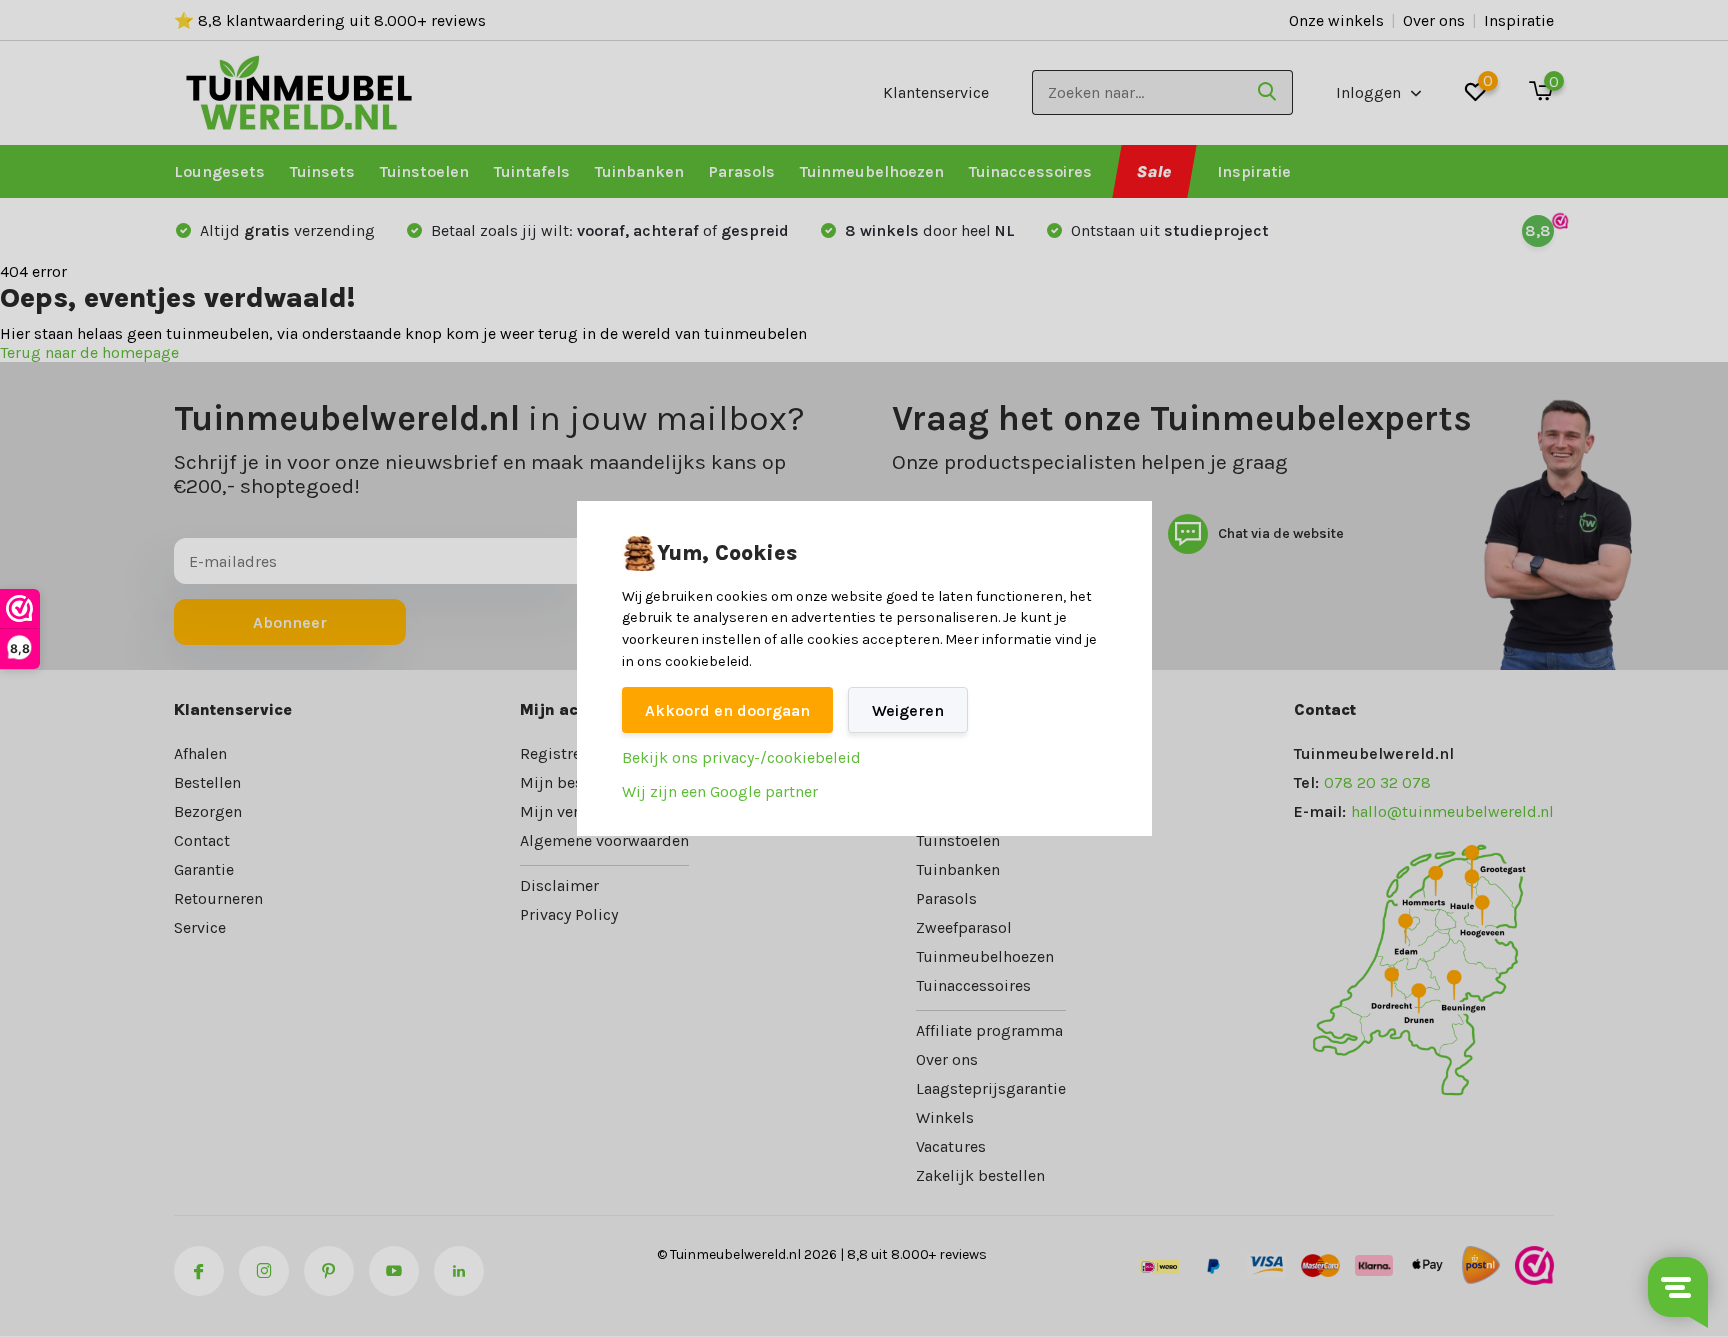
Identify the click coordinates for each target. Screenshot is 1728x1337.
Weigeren (908, 710)
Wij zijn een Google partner (720, 791)
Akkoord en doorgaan (727, 710)
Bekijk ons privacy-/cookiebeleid (741, 757)
